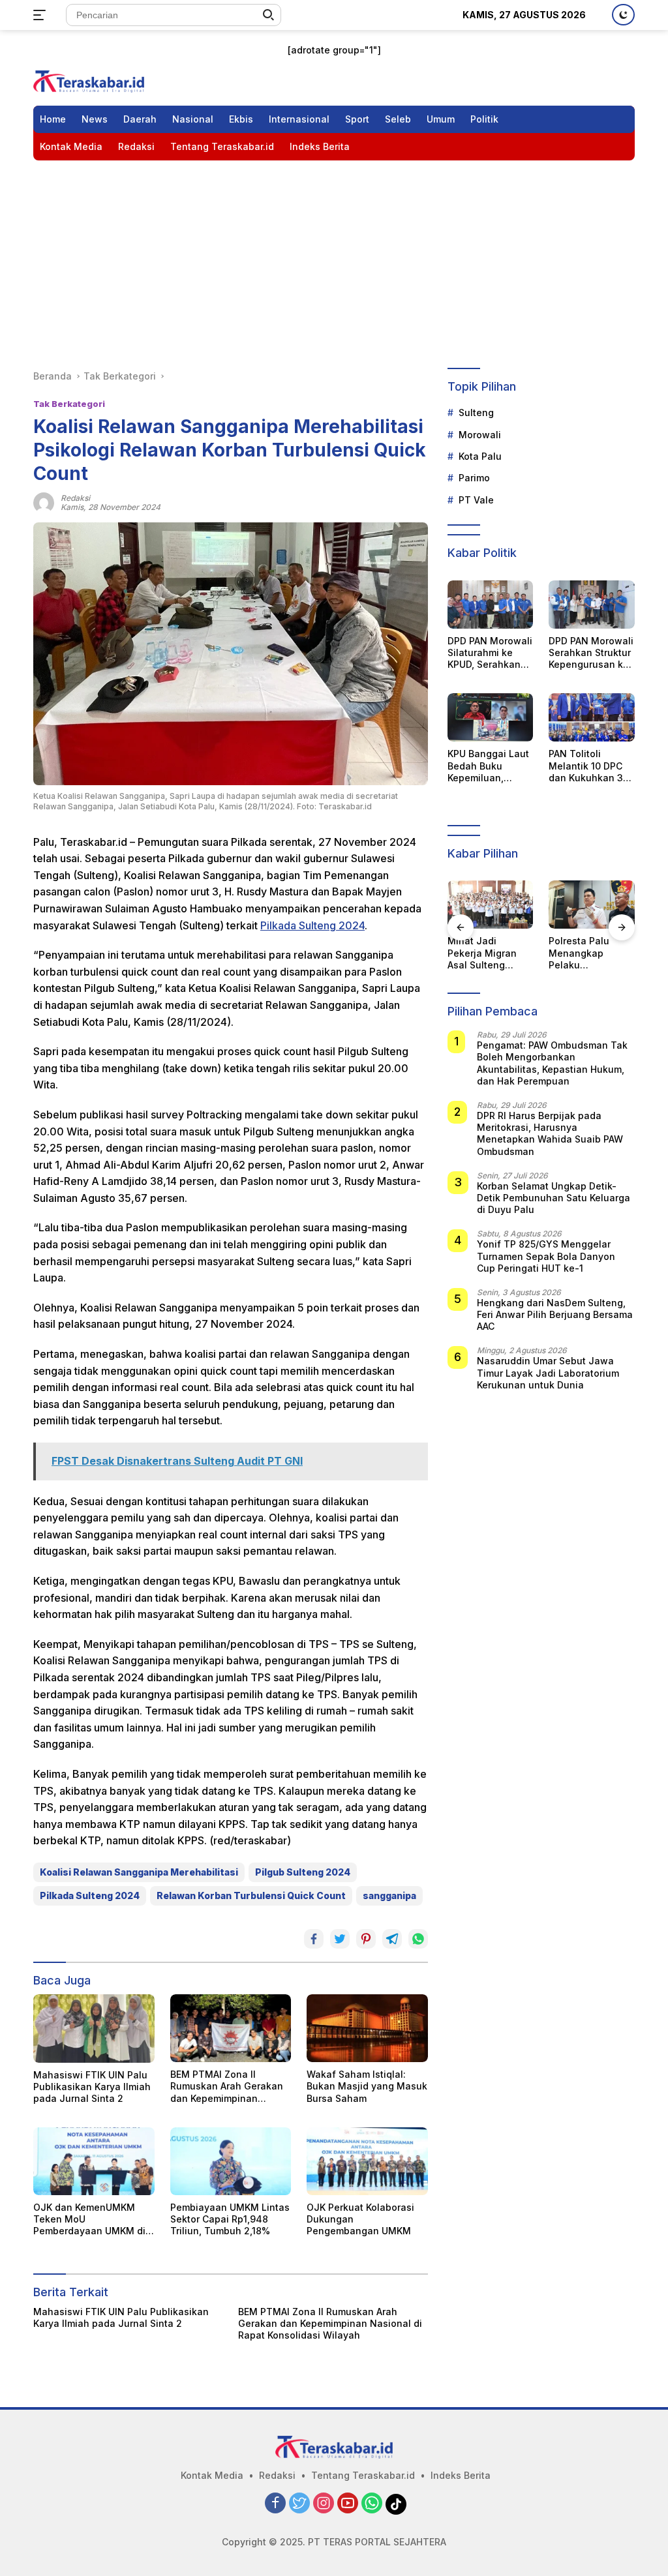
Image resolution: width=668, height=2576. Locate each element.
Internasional (299, 119)
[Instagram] (324, 2504)
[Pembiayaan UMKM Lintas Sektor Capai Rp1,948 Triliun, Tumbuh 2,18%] (231, 2161)
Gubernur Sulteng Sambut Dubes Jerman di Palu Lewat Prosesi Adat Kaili (590, 953)
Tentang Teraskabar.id (222, 146)
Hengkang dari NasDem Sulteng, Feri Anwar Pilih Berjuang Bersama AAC (555, 1314)
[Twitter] (299, 2504)
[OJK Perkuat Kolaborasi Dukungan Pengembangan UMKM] (367, 2161)
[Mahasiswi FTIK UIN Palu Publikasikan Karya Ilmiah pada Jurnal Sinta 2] (94, 2028)
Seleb (398, 119)
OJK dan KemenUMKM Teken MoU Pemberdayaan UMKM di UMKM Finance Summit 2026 (89, 2220)
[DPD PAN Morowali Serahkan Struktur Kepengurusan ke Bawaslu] (592, 605)
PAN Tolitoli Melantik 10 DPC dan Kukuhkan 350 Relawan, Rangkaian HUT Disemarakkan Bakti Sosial (591, 766)
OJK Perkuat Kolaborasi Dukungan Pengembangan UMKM (360, 2219)
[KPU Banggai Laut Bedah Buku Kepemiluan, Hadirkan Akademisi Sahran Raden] (491, 717)
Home (53, 119)
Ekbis (241, 119)
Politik (484, 119)
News (95, 119)
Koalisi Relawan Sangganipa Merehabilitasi (139, 1872)
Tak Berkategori (69, 404)
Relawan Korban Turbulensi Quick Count (251, 1895)
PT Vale (476, 500)
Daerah (140, 119)
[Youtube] (348, 2504)
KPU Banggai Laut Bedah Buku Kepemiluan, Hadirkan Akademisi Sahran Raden (489, 766)
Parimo (474, 478)
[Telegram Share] (392, 1939)
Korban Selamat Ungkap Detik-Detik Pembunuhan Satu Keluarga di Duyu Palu (554, 1198)
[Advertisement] (334, 258)
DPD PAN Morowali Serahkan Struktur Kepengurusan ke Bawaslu (591, 653)
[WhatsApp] (372, 2504)
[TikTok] (396, 2504)
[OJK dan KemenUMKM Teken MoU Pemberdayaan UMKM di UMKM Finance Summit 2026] (94, 2161)
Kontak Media (71, 146)
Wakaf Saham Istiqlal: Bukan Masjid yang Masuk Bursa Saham (367, 2086)
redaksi (75, 498)
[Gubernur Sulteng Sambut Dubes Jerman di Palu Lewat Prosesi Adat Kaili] (592, 905)
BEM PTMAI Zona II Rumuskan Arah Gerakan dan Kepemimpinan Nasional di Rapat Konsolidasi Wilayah (227, 2087)
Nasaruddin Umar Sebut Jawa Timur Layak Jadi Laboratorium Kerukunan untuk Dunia (548, 1372)
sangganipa (389, 1895)
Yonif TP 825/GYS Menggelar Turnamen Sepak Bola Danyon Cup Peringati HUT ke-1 (546, 1256)
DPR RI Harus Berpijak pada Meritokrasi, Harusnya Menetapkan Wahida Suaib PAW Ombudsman (550, 1133)
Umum (441, 119)
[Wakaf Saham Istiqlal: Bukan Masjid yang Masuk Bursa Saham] (367, 2028)
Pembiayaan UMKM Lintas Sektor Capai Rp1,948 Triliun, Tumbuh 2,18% (230, 2219)
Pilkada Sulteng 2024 (312, 925)
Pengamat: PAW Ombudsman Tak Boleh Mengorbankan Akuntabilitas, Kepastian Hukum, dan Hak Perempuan (552, 1063)
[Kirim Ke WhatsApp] (418, 1939)
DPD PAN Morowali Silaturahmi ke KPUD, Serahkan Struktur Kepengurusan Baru (490, 653)
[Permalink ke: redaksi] (44, 502)
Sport (357, 119)
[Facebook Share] (314, 1939)
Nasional (193, 119)
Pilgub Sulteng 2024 (303, 1872)
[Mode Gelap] (623, 15)
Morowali (480, 435)
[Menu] (42, 15)
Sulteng (476, 412)
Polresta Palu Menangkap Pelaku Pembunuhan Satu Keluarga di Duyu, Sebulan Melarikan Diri (490, 953)
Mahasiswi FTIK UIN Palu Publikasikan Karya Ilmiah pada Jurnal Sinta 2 (92, 2087)
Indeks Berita (320, 146)
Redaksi (136, 146)
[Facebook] (275, 2504)
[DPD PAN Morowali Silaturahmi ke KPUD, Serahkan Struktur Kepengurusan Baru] (491, 605)
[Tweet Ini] (340, 1939)
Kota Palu (480, 456)
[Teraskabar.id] (89, 81)
